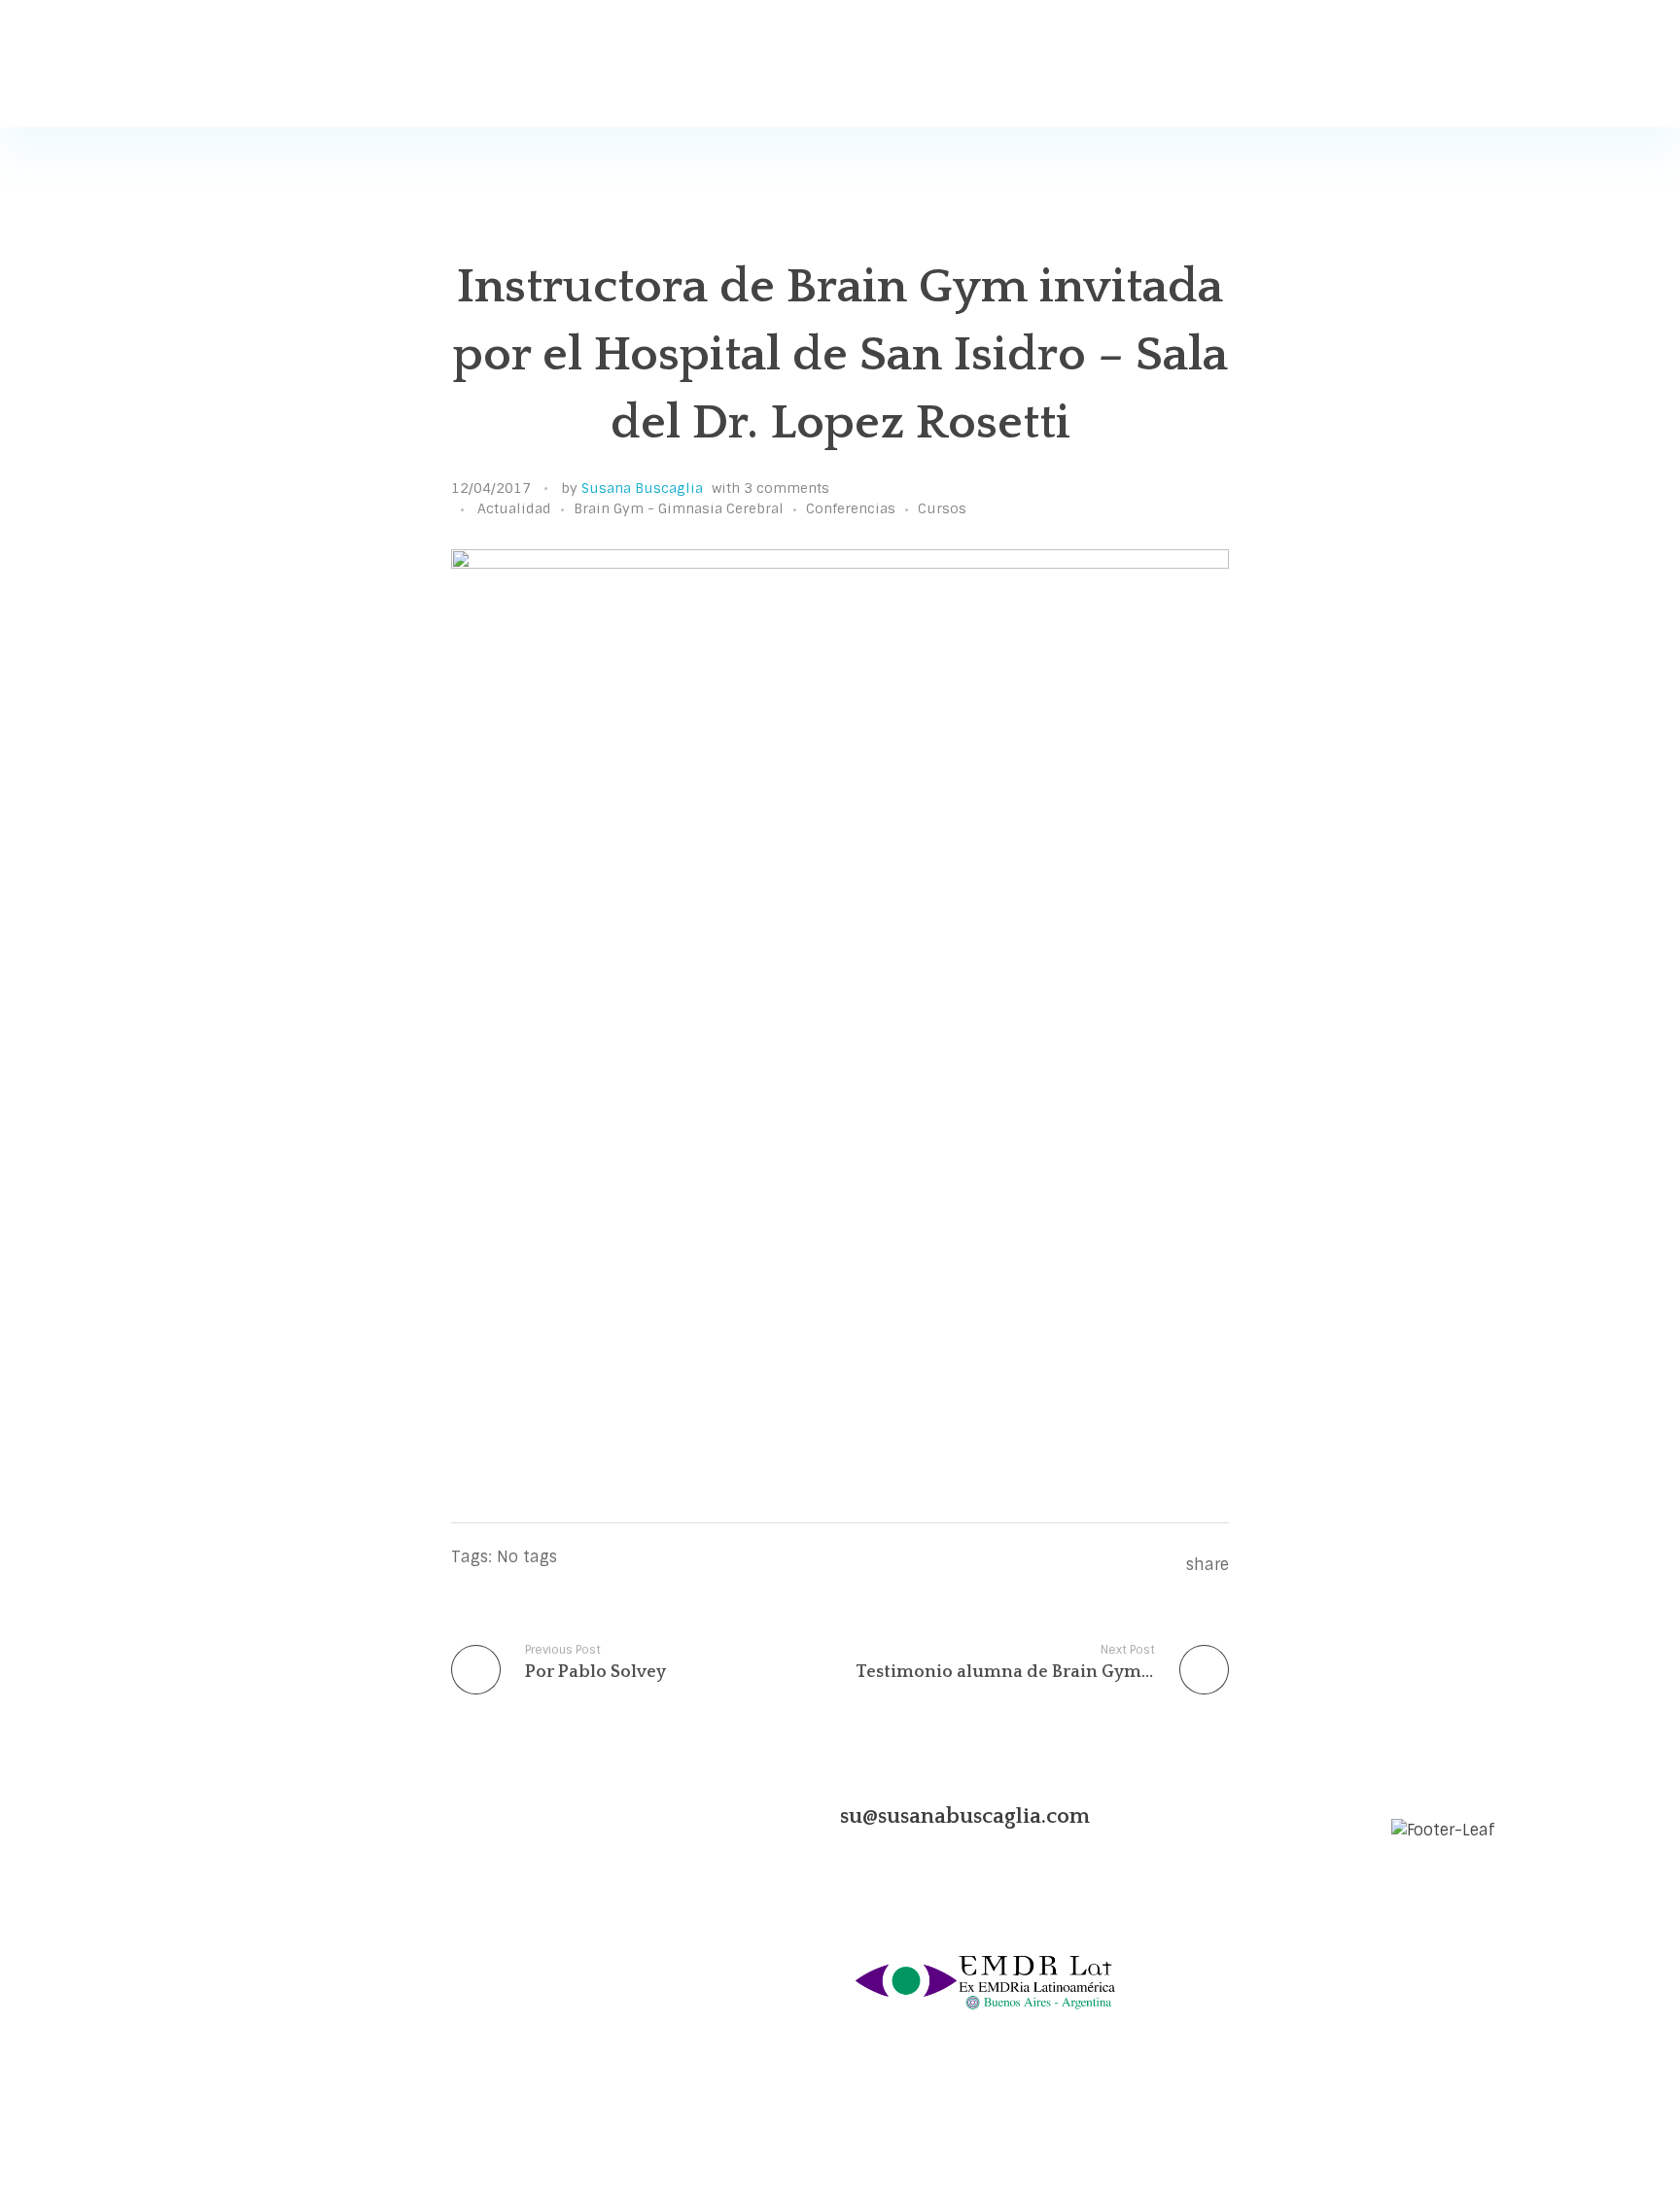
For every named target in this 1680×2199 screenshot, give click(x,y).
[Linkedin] (309, 1816)
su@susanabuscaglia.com (965, 1816)
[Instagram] (274, 1816)
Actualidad (514, 508)
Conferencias (851, 508)
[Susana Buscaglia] (354, 65)
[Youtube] (344, 1816)
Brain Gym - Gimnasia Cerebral (679, 508)
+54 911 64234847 (393, 1941)
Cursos (942, 508)
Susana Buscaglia (642, 488)
